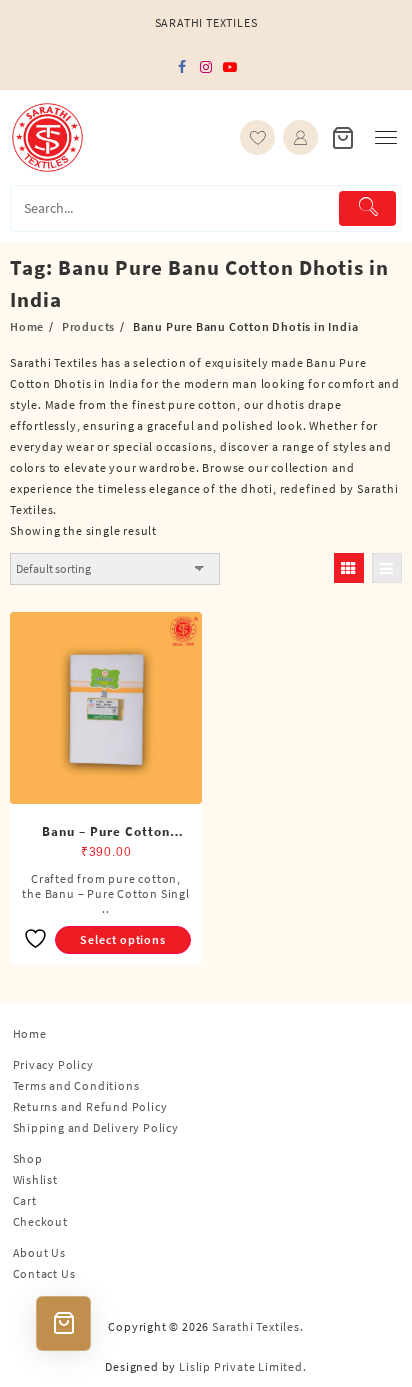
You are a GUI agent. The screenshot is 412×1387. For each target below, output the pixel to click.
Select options (122, 939)
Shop (28, 1158)
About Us (39, 1252)
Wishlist (35, 1179)
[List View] (387, 568)
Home (30, 1033)
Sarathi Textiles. (258, 1326)
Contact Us (44, 1273)
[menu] (386, 137)
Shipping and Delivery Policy (96, 1127)
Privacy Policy (53, 1064)
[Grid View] (349, 568)
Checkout (40, 1221)
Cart (25, 1200)
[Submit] (367, 208)
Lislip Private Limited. (242, 1366)
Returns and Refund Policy (90, 1106)
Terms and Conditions (76, 1085)
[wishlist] (257, 137)
